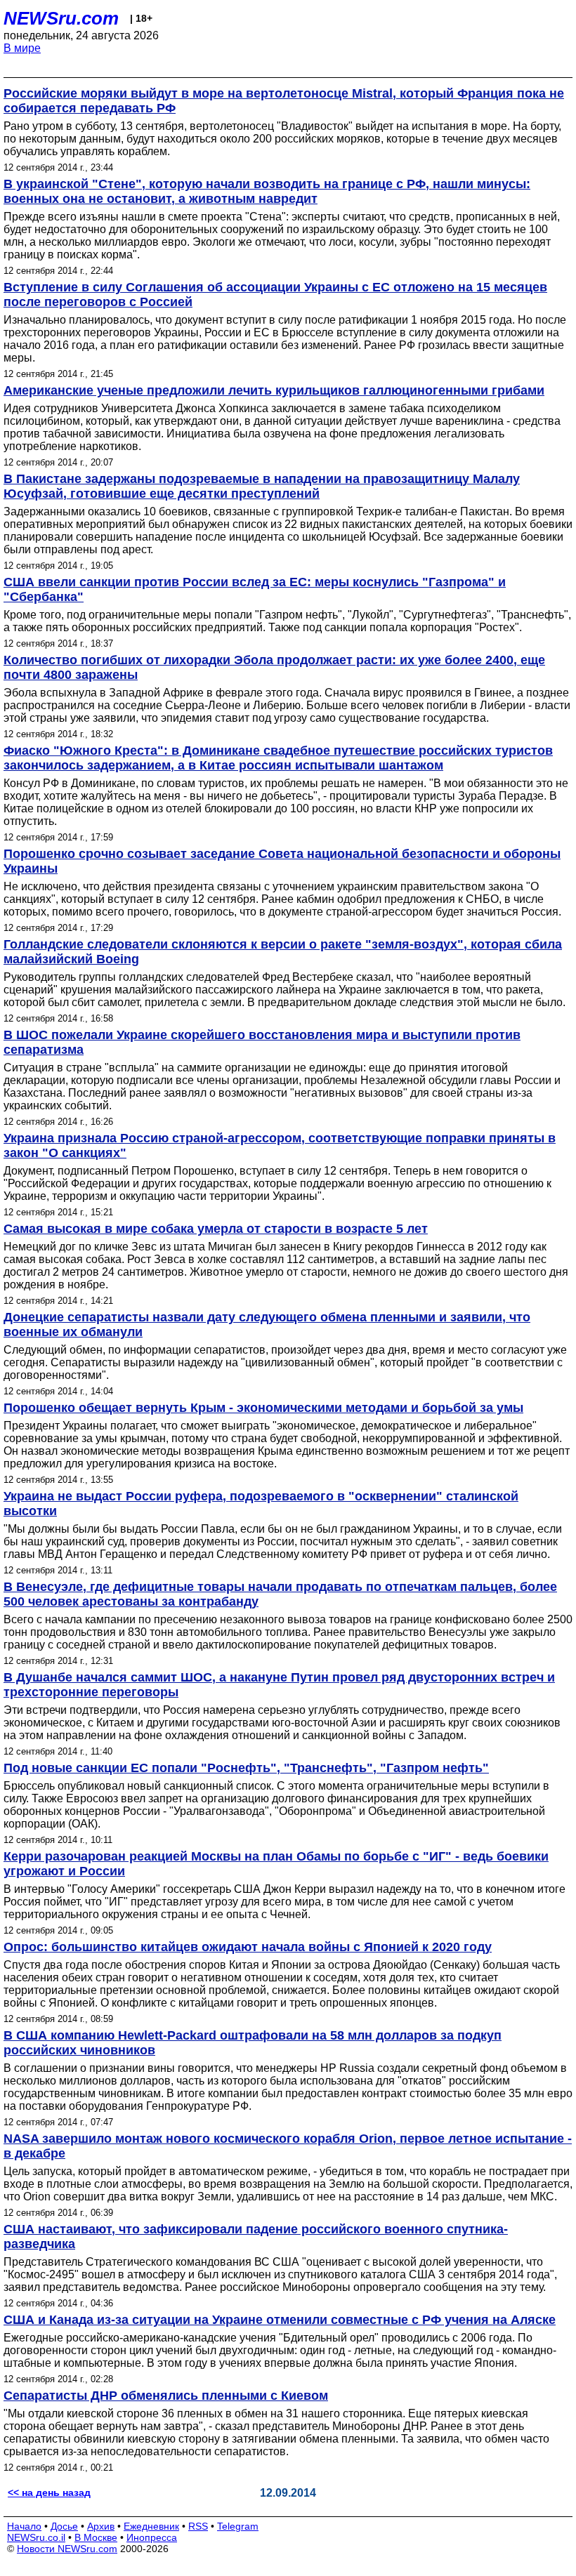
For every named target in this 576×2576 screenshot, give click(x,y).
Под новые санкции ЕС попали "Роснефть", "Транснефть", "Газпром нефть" (246, 1768)
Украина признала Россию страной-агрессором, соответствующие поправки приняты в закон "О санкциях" (280, 1145)
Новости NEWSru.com (67, 2549)
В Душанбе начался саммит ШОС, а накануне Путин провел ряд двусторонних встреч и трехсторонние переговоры (279, 1685)
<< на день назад (49, 2492)
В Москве (96, 2537)
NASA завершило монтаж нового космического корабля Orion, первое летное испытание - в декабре (288, 2146)
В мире (22, 48)
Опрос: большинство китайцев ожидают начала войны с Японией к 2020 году (248, 1947)
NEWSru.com (61, 18)
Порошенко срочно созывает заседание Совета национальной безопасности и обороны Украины (282, 861)
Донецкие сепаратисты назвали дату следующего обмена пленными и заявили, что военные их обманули (267, 1325)
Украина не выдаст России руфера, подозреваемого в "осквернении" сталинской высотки (261, 1504)
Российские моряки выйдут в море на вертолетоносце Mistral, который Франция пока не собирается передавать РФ (284, 101)
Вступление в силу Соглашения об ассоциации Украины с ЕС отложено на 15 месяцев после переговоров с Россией (275, 295)
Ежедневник (151, 2526)
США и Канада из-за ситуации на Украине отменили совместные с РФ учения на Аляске (280, 2320)
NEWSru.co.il (36, 2537)
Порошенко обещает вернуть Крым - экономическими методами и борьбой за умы (263, 1408)
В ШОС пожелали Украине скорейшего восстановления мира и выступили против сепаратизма (262, 1042)
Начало (24, 2526)
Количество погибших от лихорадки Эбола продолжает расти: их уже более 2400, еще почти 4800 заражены (274, 667)
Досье (64, 2526)
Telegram (238, 2526)
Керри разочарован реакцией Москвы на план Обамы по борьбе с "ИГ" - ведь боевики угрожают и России (276, 1864)
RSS (198, 2526)
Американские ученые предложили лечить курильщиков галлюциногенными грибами (274, 390)
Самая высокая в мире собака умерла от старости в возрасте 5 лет (216, 1229)
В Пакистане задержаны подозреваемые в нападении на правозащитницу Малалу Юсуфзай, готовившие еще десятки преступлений (262, 486)
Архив (101, 2526)
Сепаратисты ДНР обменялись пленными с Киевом (166, 2396)
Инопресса (152, 2537)
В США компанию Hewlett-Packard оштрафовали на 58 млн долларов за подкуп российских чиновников (253, 2043)
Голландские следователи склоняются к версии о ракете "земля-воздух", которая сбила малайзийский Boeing (283, 952)
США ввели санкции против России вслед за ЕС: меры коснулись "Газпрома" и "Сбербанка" (255, 589)
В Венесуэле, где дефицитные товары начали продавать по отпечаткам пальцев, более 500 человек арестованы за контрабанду (280, 1594)
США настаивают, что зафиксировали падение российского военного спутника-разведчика (256, 2237)
